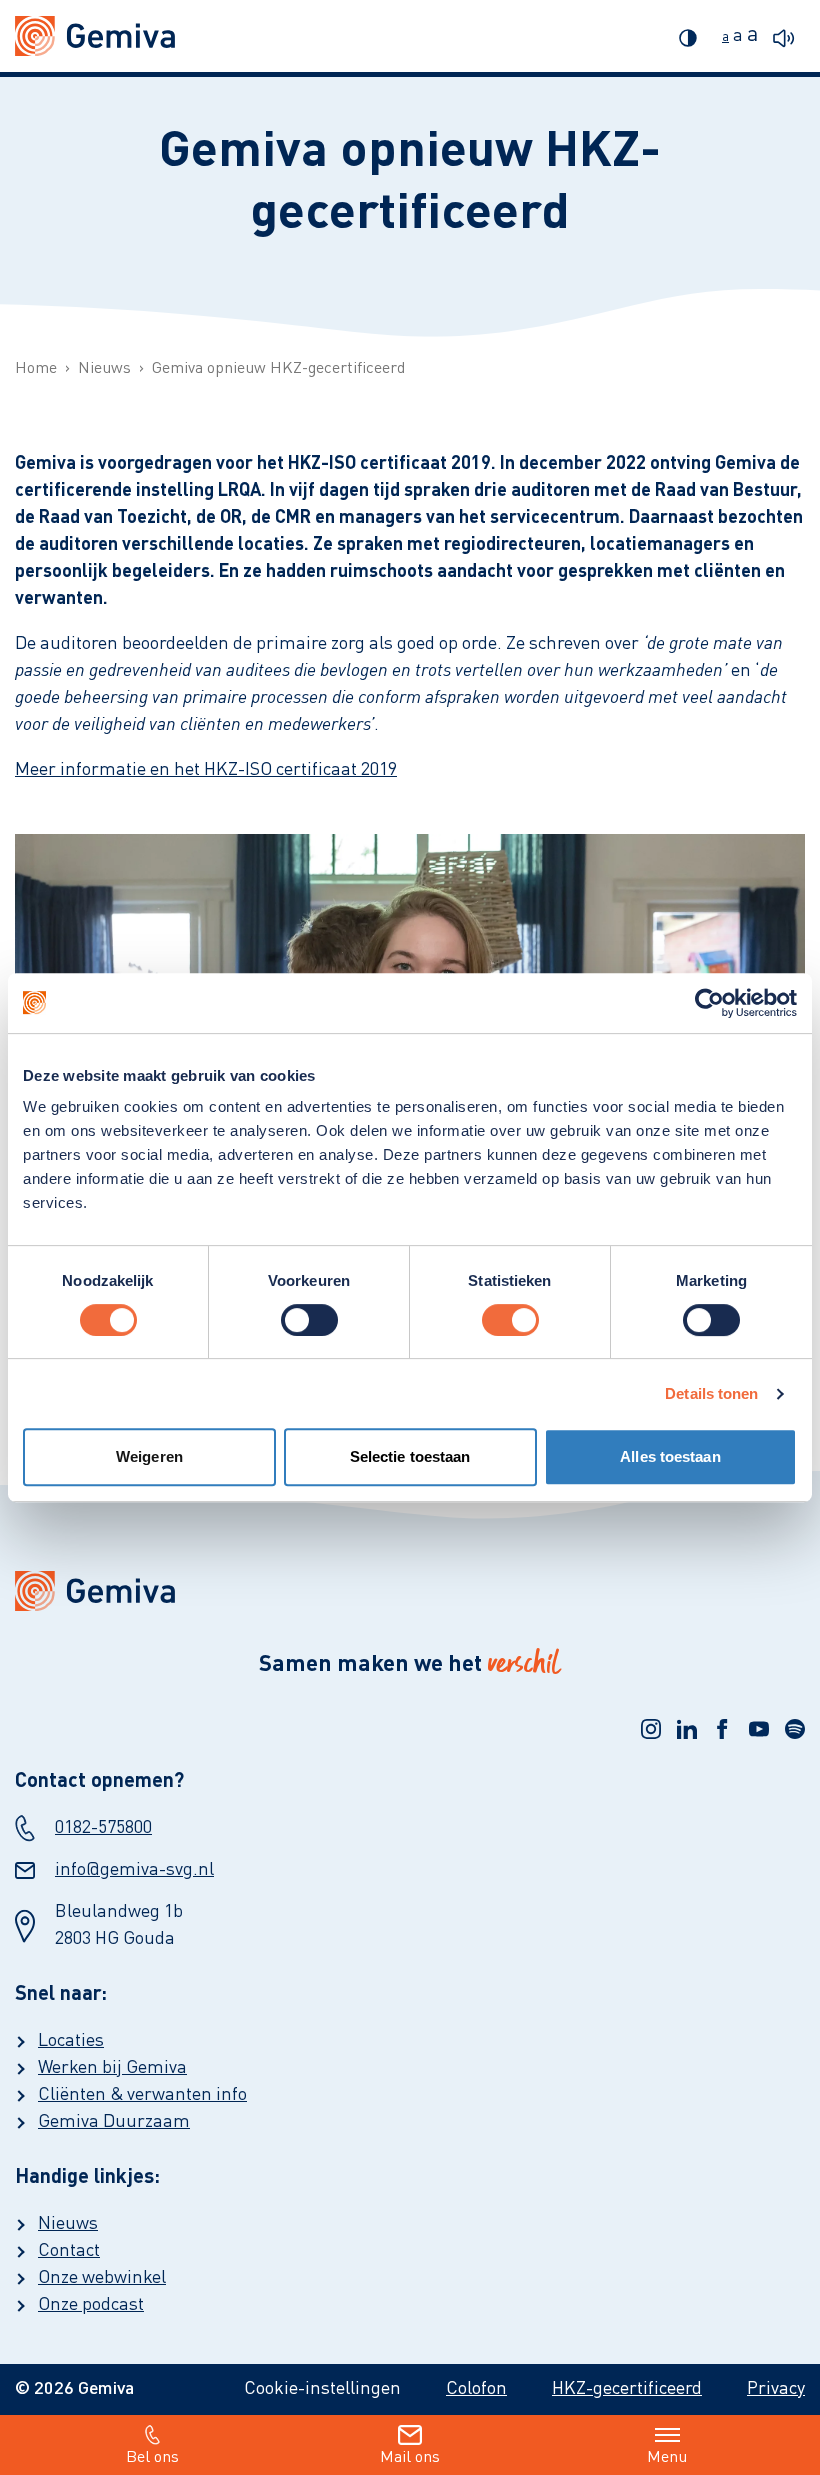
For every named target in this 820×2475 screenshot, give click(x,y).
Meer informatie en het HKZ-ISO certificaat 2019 (206, 770)
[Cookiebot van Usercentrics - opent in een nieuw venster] (709, 1003)
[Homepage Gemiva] (410, 1591)
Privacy (776, 2389)
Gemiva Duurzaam (114, 2122)
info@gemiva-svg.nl (134, 1870)
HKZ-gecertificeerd (627, 2389)
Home (36, 369)
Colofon (476, 2389)
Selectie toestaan (410, 1456)
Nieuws (104, 369)
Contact (69, 2251)
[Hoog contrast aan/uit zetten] (693, 35)
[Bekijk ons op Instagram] (651, 1729)
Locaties (71, 2041)
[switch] (309, 1320)
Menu (667, 2458)
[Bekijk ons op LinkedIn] (687, 1729)
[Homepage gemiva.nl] (95, 36)
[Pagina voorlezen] (789, 35)
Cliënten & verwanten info (142, 2095)
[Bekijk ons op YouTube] (759, 1729)
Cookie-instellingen (322, 2389)
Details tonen (711, 1393)
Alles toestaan (670, 1456)
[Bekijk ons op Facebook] (723, 1729)
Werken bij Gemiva (112, 2068)
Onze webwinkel (102, 2278)
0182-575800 (103, 1828)
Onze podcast (91, 2305)
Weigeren (149, 1456)
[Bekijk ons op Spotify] (795, 1729)
